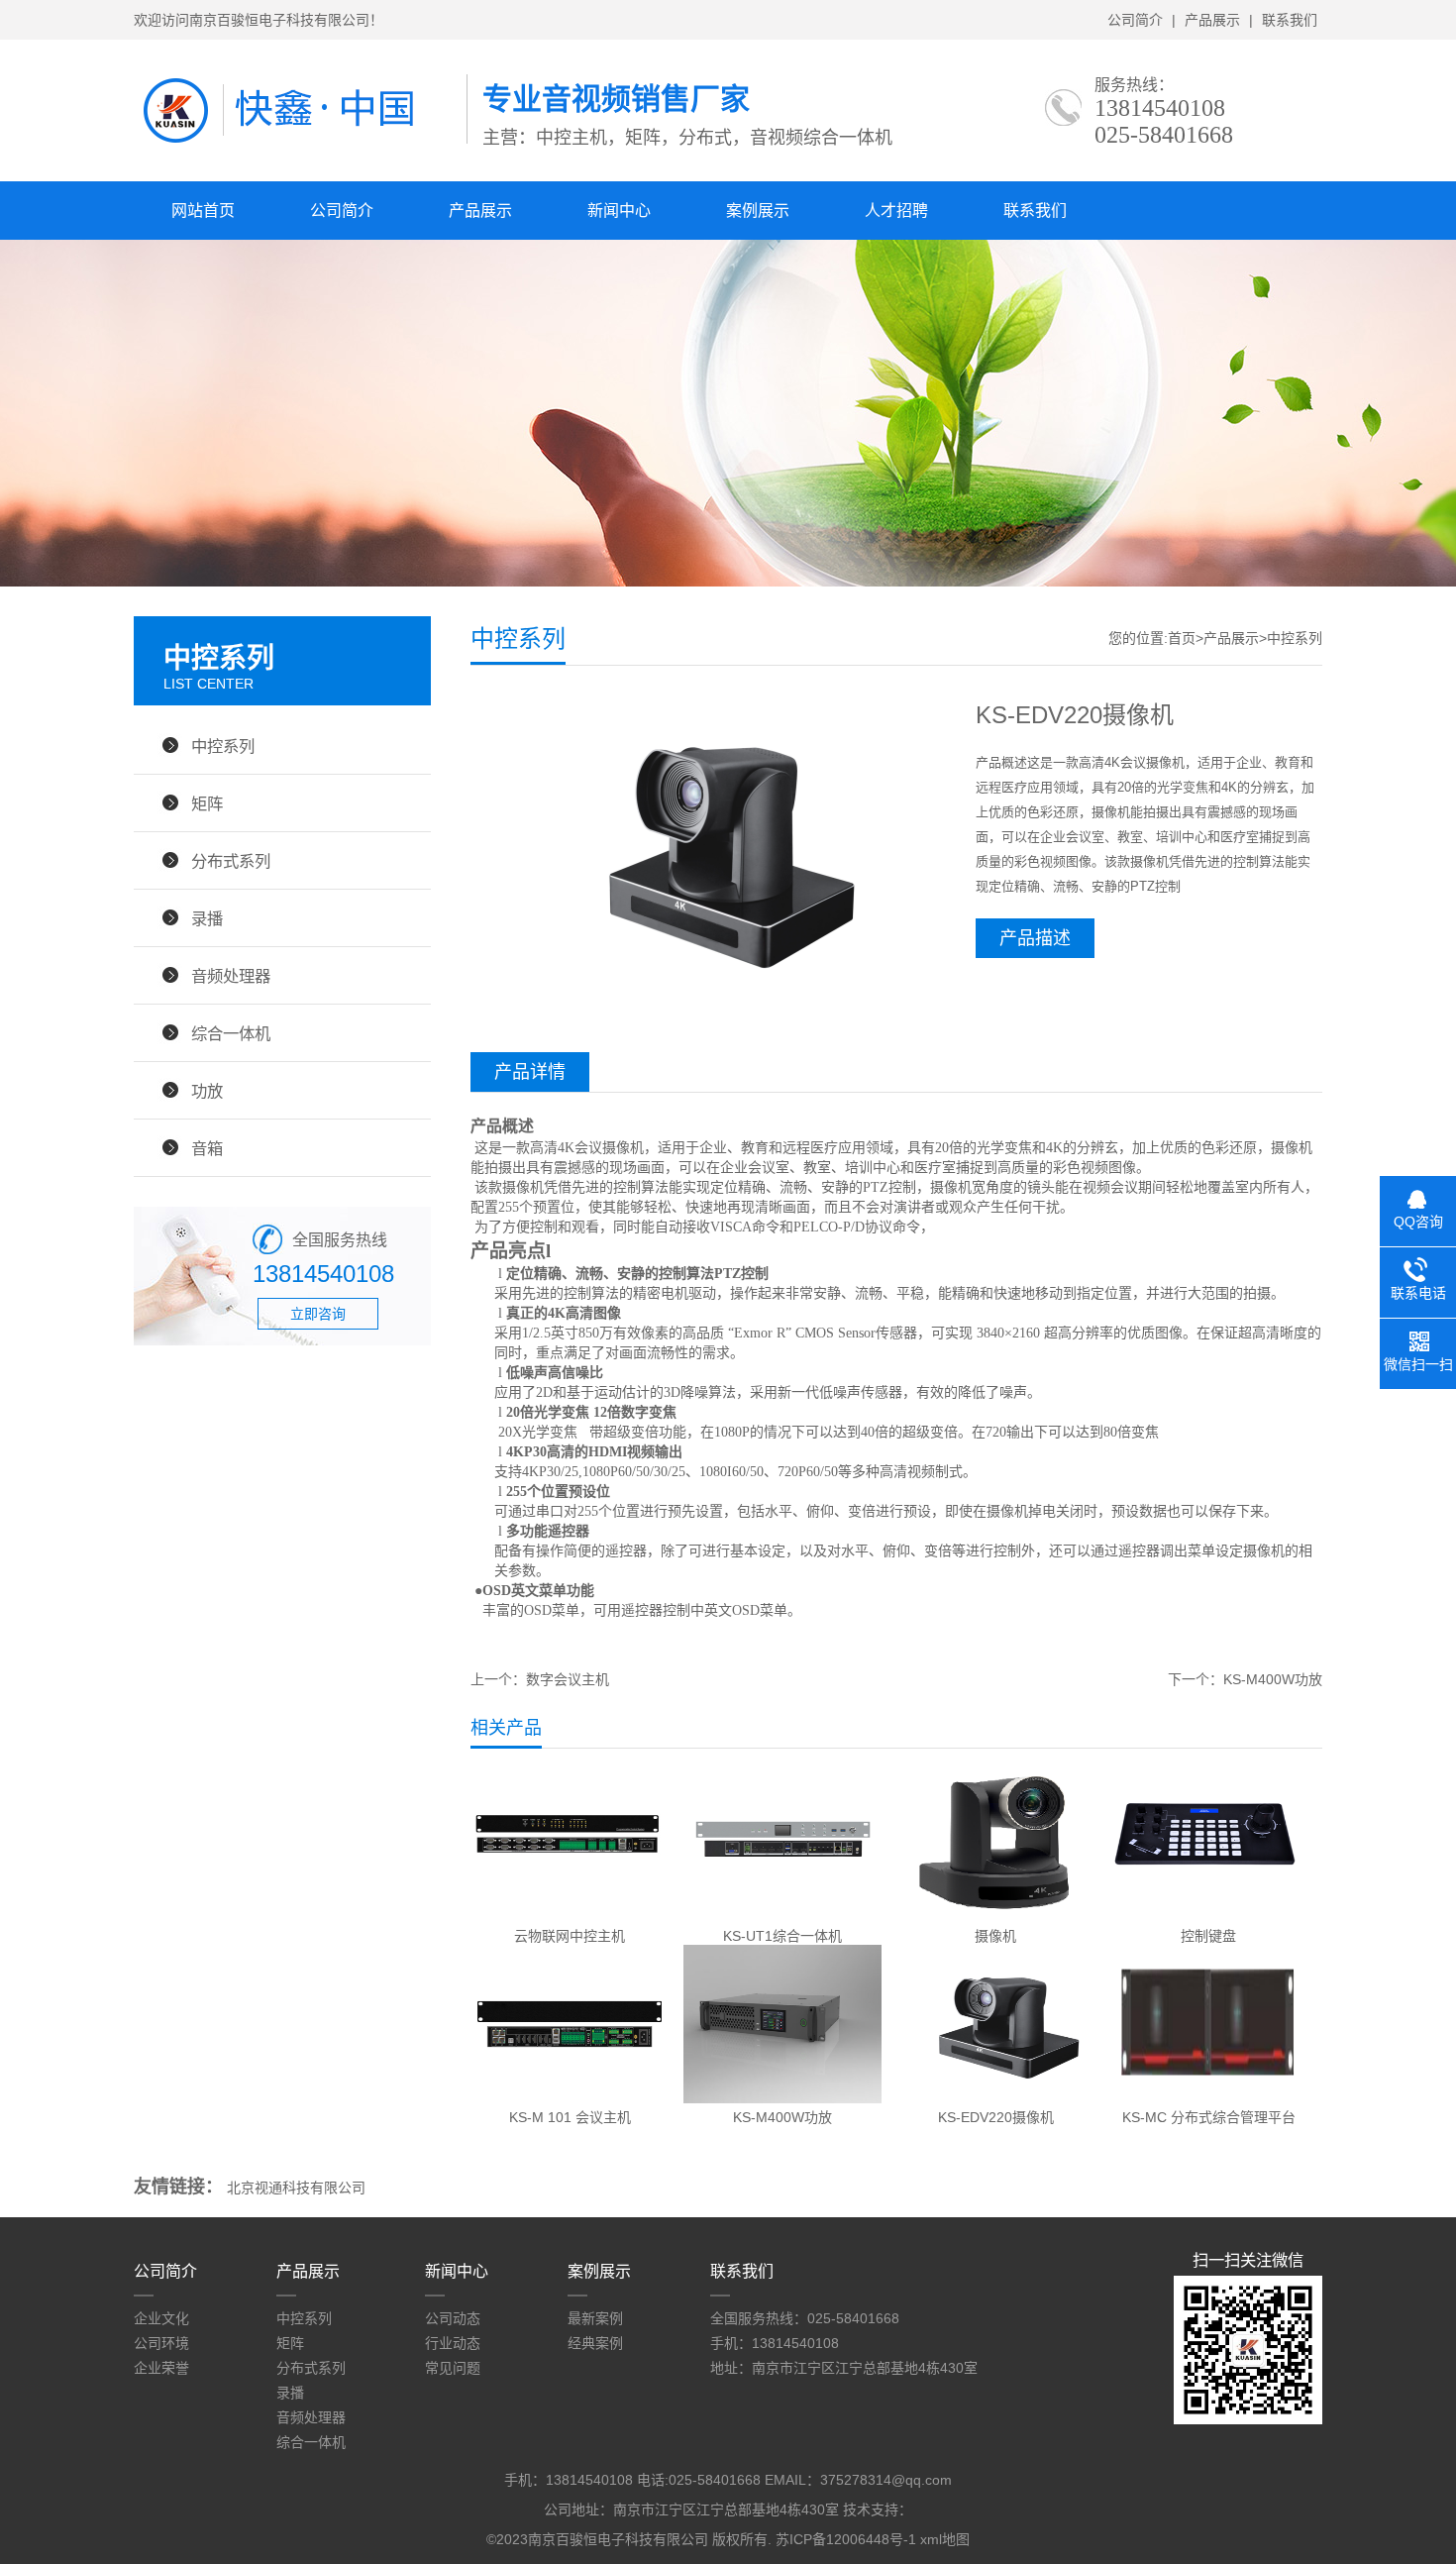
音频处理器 (231, 976)
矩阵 (207, 803)
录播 (207, 918)
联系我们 (1290, 20)
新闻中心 (619, 211)
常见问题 (453, 2368)
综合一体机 (231, 1033)
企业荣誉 (161, 2368)
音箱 (207, 1148)
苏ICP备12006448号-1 (846, 2539)
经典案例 (595, 2343)
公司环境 (161, 2343)
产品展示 (1212, 20)
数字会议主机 (568, 1679)
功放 (207, 1091)
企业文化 (161, 2318)
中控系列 (223, 746)
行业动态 (453, 2343)
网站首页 (203, 211)
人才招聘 (896, 211)
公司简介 (1135, 20)
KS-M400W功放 (1273, 1679)
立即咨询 (318, 1314)
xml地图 (945, 2539)
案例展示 (758, 211)
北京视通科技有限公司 (296, 2188)
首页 (1182, 638)
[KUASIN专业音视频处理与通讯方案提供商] (300, 144)
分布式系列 (231, 861)
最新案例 (595, 2318)
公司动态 (453, 2318)
